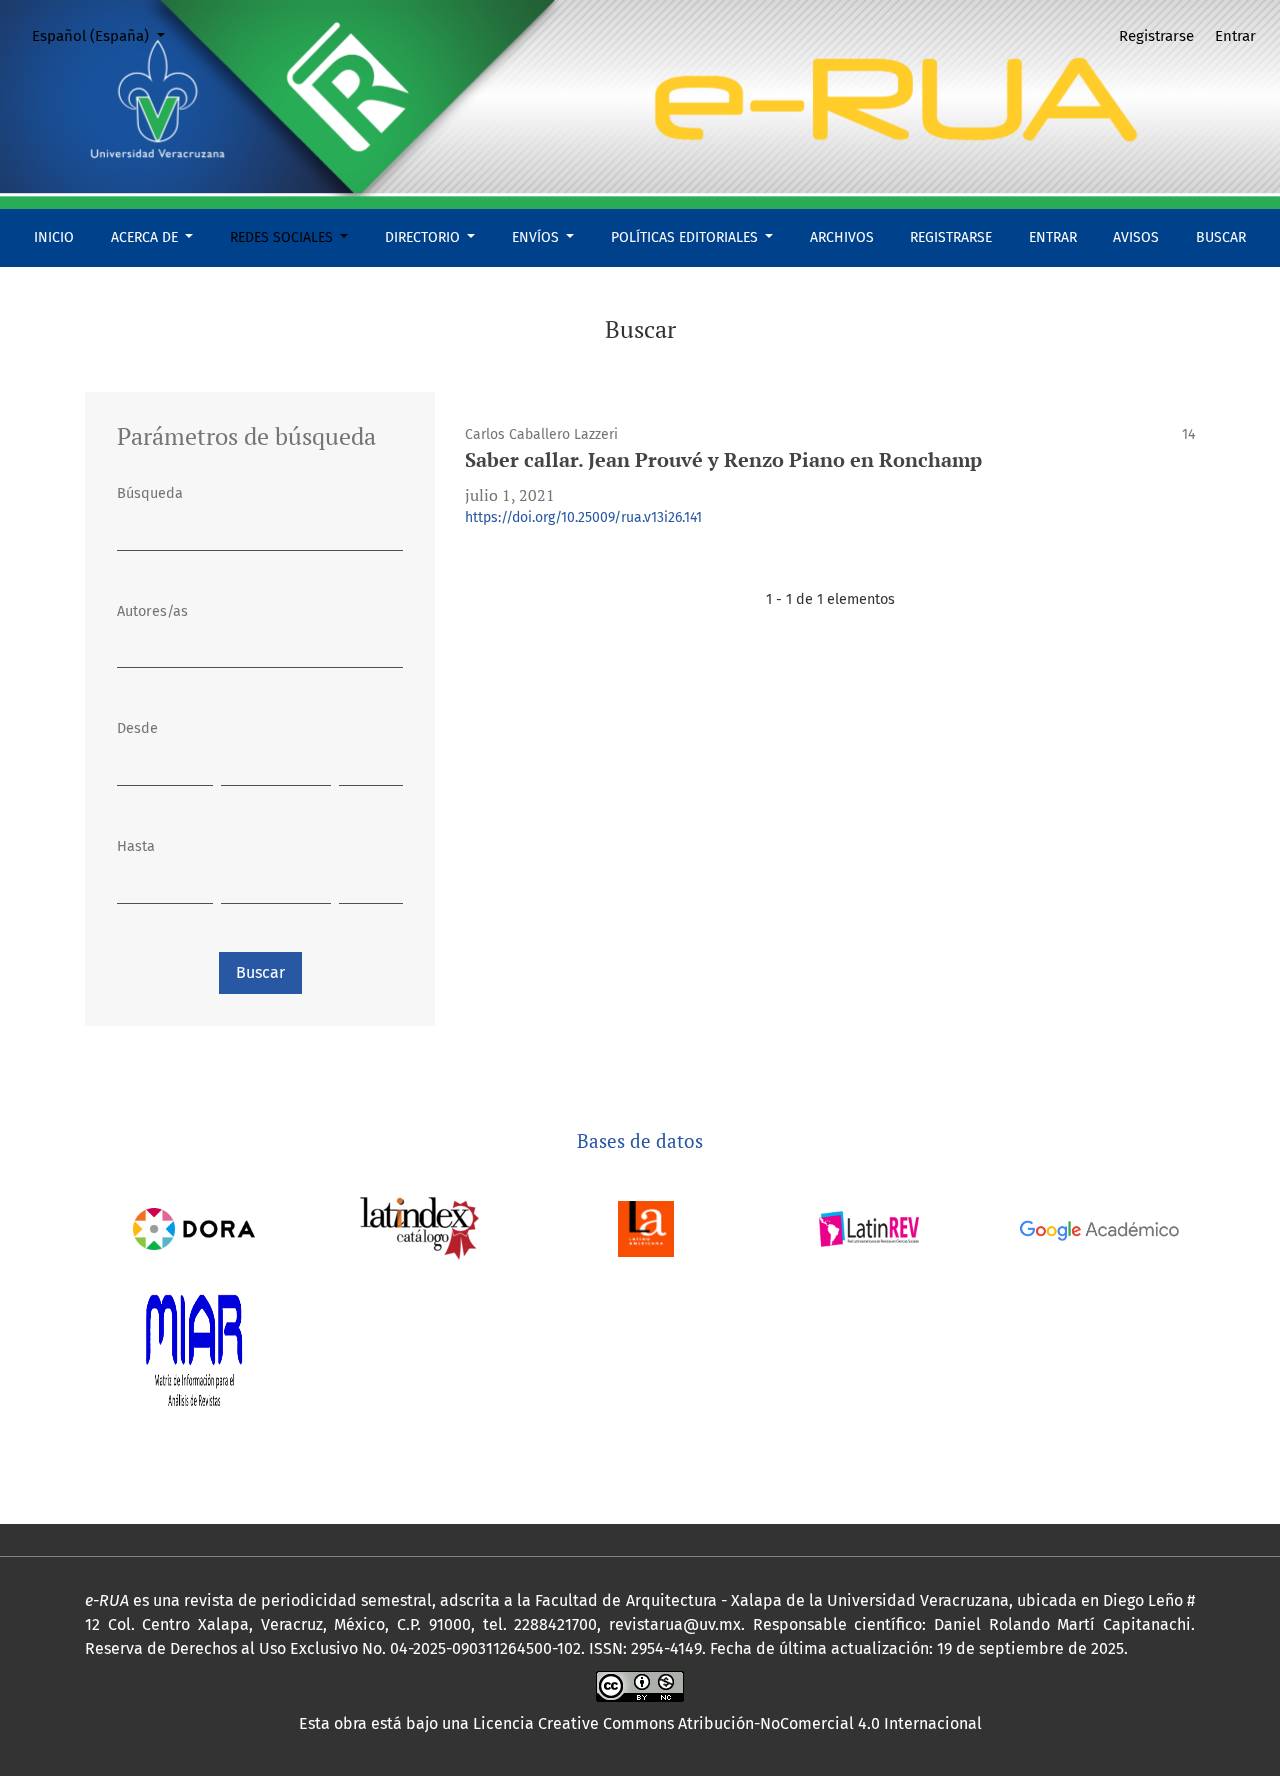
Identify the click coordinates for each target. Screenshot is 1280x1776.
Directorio (424, 237)
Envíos (537, 237)
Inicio (54, 237)
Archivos (842, 237)
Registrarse (951, 237)
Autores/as (152, 611)
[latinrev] (868, 1227)
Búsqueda (150, 493)
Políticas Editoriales (686, 237)
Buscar (1221, 237)
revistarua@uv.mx (675, 1624)
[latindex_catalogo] (420, 1227)
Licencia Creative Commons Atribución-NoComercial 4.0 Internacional (727, 1723)
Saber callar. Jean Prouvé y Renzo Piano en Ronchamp (723, 459)
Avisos (1136, 237)
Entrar (1053, 237)
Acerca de (146, 237)
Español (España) (106, 35)
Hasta (136, 846)
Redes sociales (283, 237)
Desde (137, 728)
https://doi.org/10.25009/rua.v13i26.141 (583, 517)
